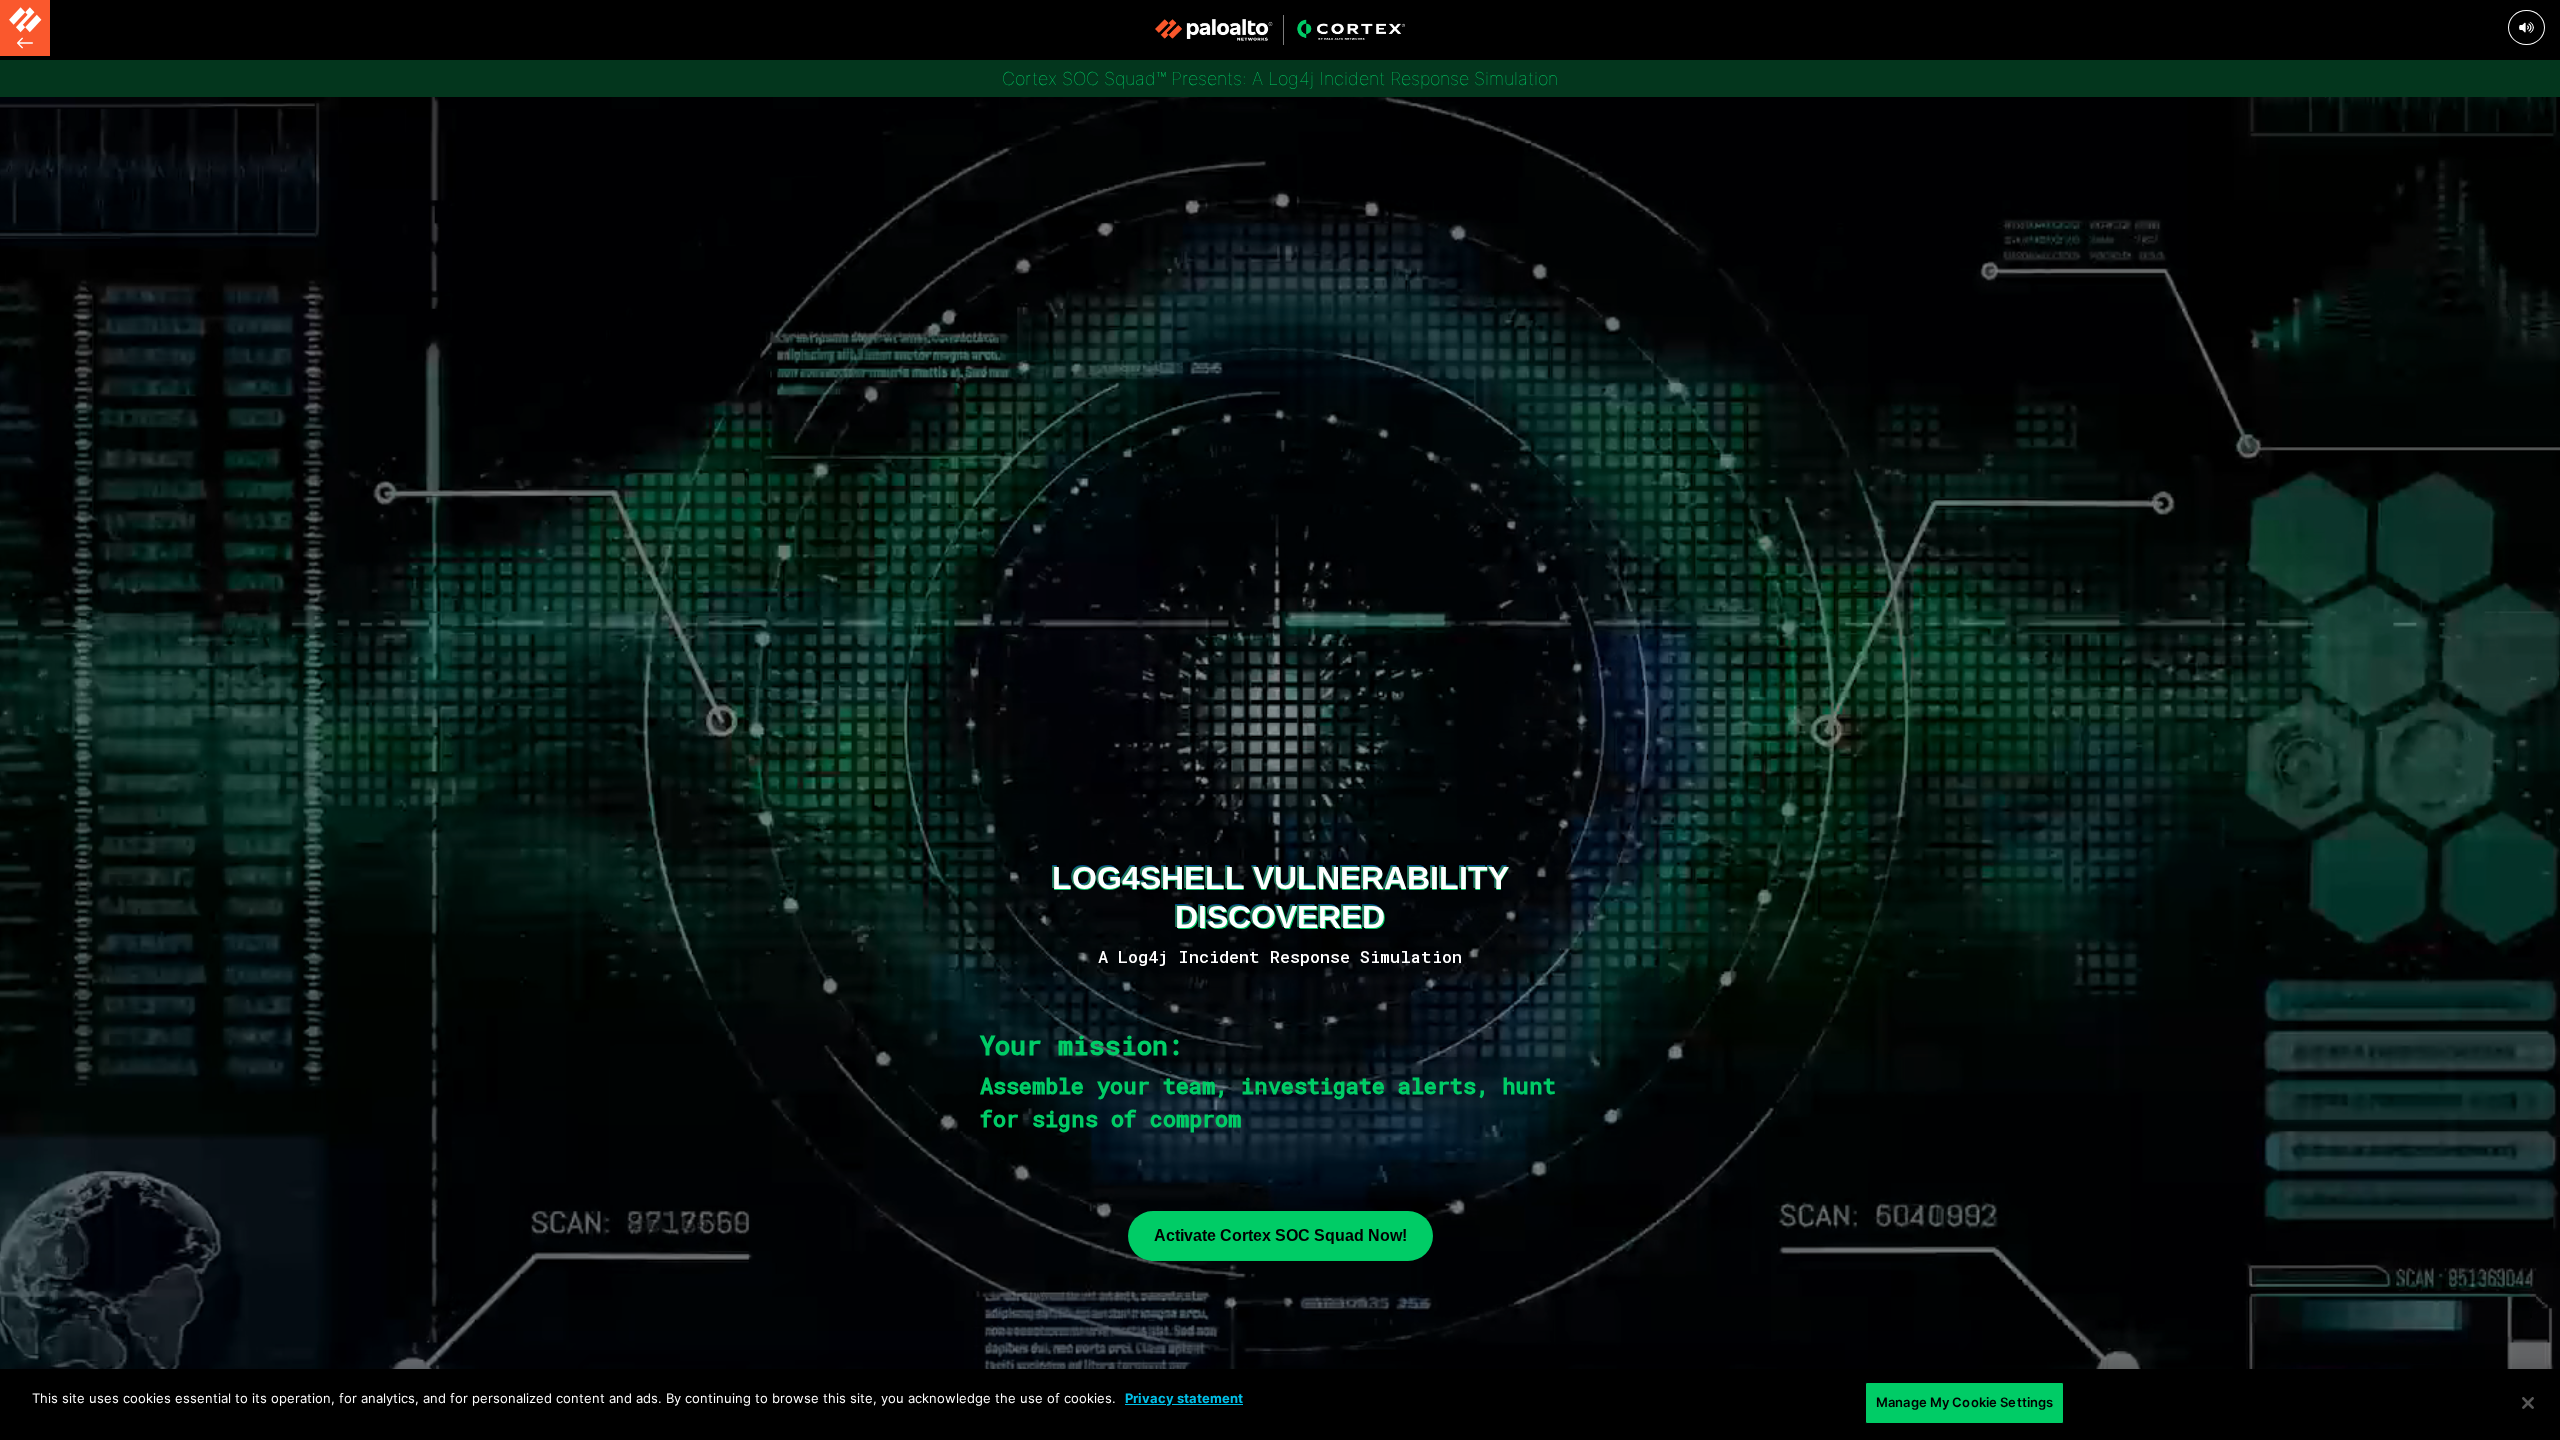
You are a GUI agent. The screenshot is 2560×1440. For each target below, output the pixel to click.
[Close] (2528, 1403)
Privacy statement (1184, 1398)
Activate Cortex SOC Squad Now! (1280, 1235)
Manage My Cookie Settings (1964, 1402)
